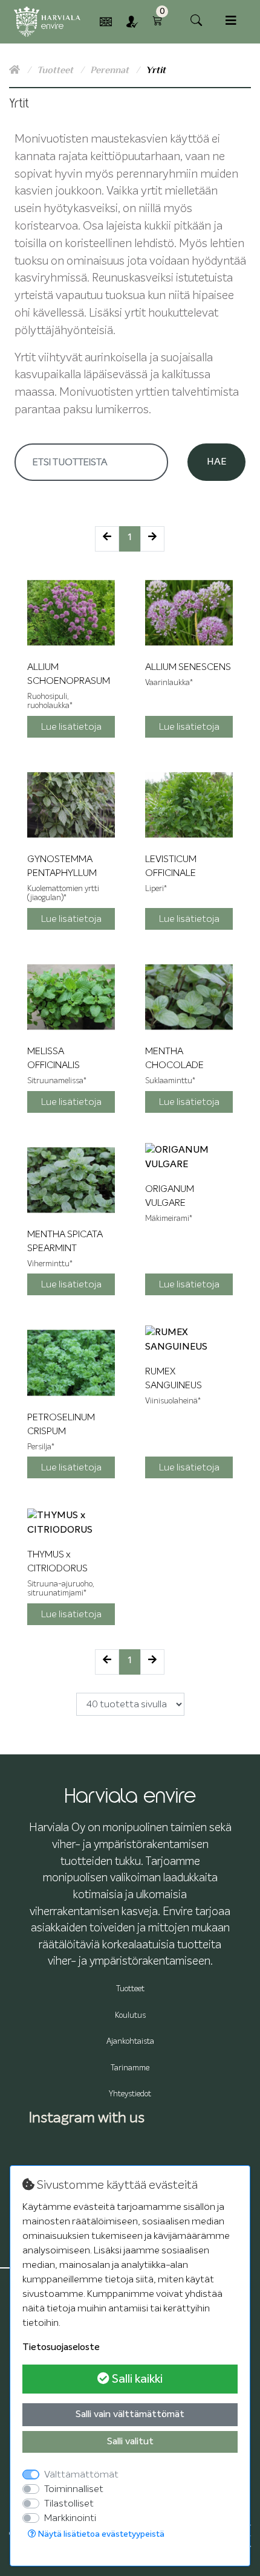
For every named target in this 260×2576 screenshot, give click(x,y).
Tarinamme (130, 2068)
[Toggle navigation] (231, 21)
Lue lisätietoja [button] (71, 727)
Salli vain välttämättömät (130, 2415)
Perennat (111, 70)
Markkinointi (70, 2518)
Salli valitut (130, 2442)
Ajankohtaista (130, 2042)
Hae (216, 462)
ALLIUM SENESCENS (188, 667)
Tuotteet (56, 70)
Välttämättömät (81, 2475)
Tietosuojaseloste (61, 2348)
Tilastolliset (69, 2504)
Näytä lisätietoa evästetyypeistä (100, 2534)
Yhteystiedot (130, 2094)
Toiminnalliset (74, 2489)
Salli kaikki (136, 2379)
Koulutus (130, 2016)
